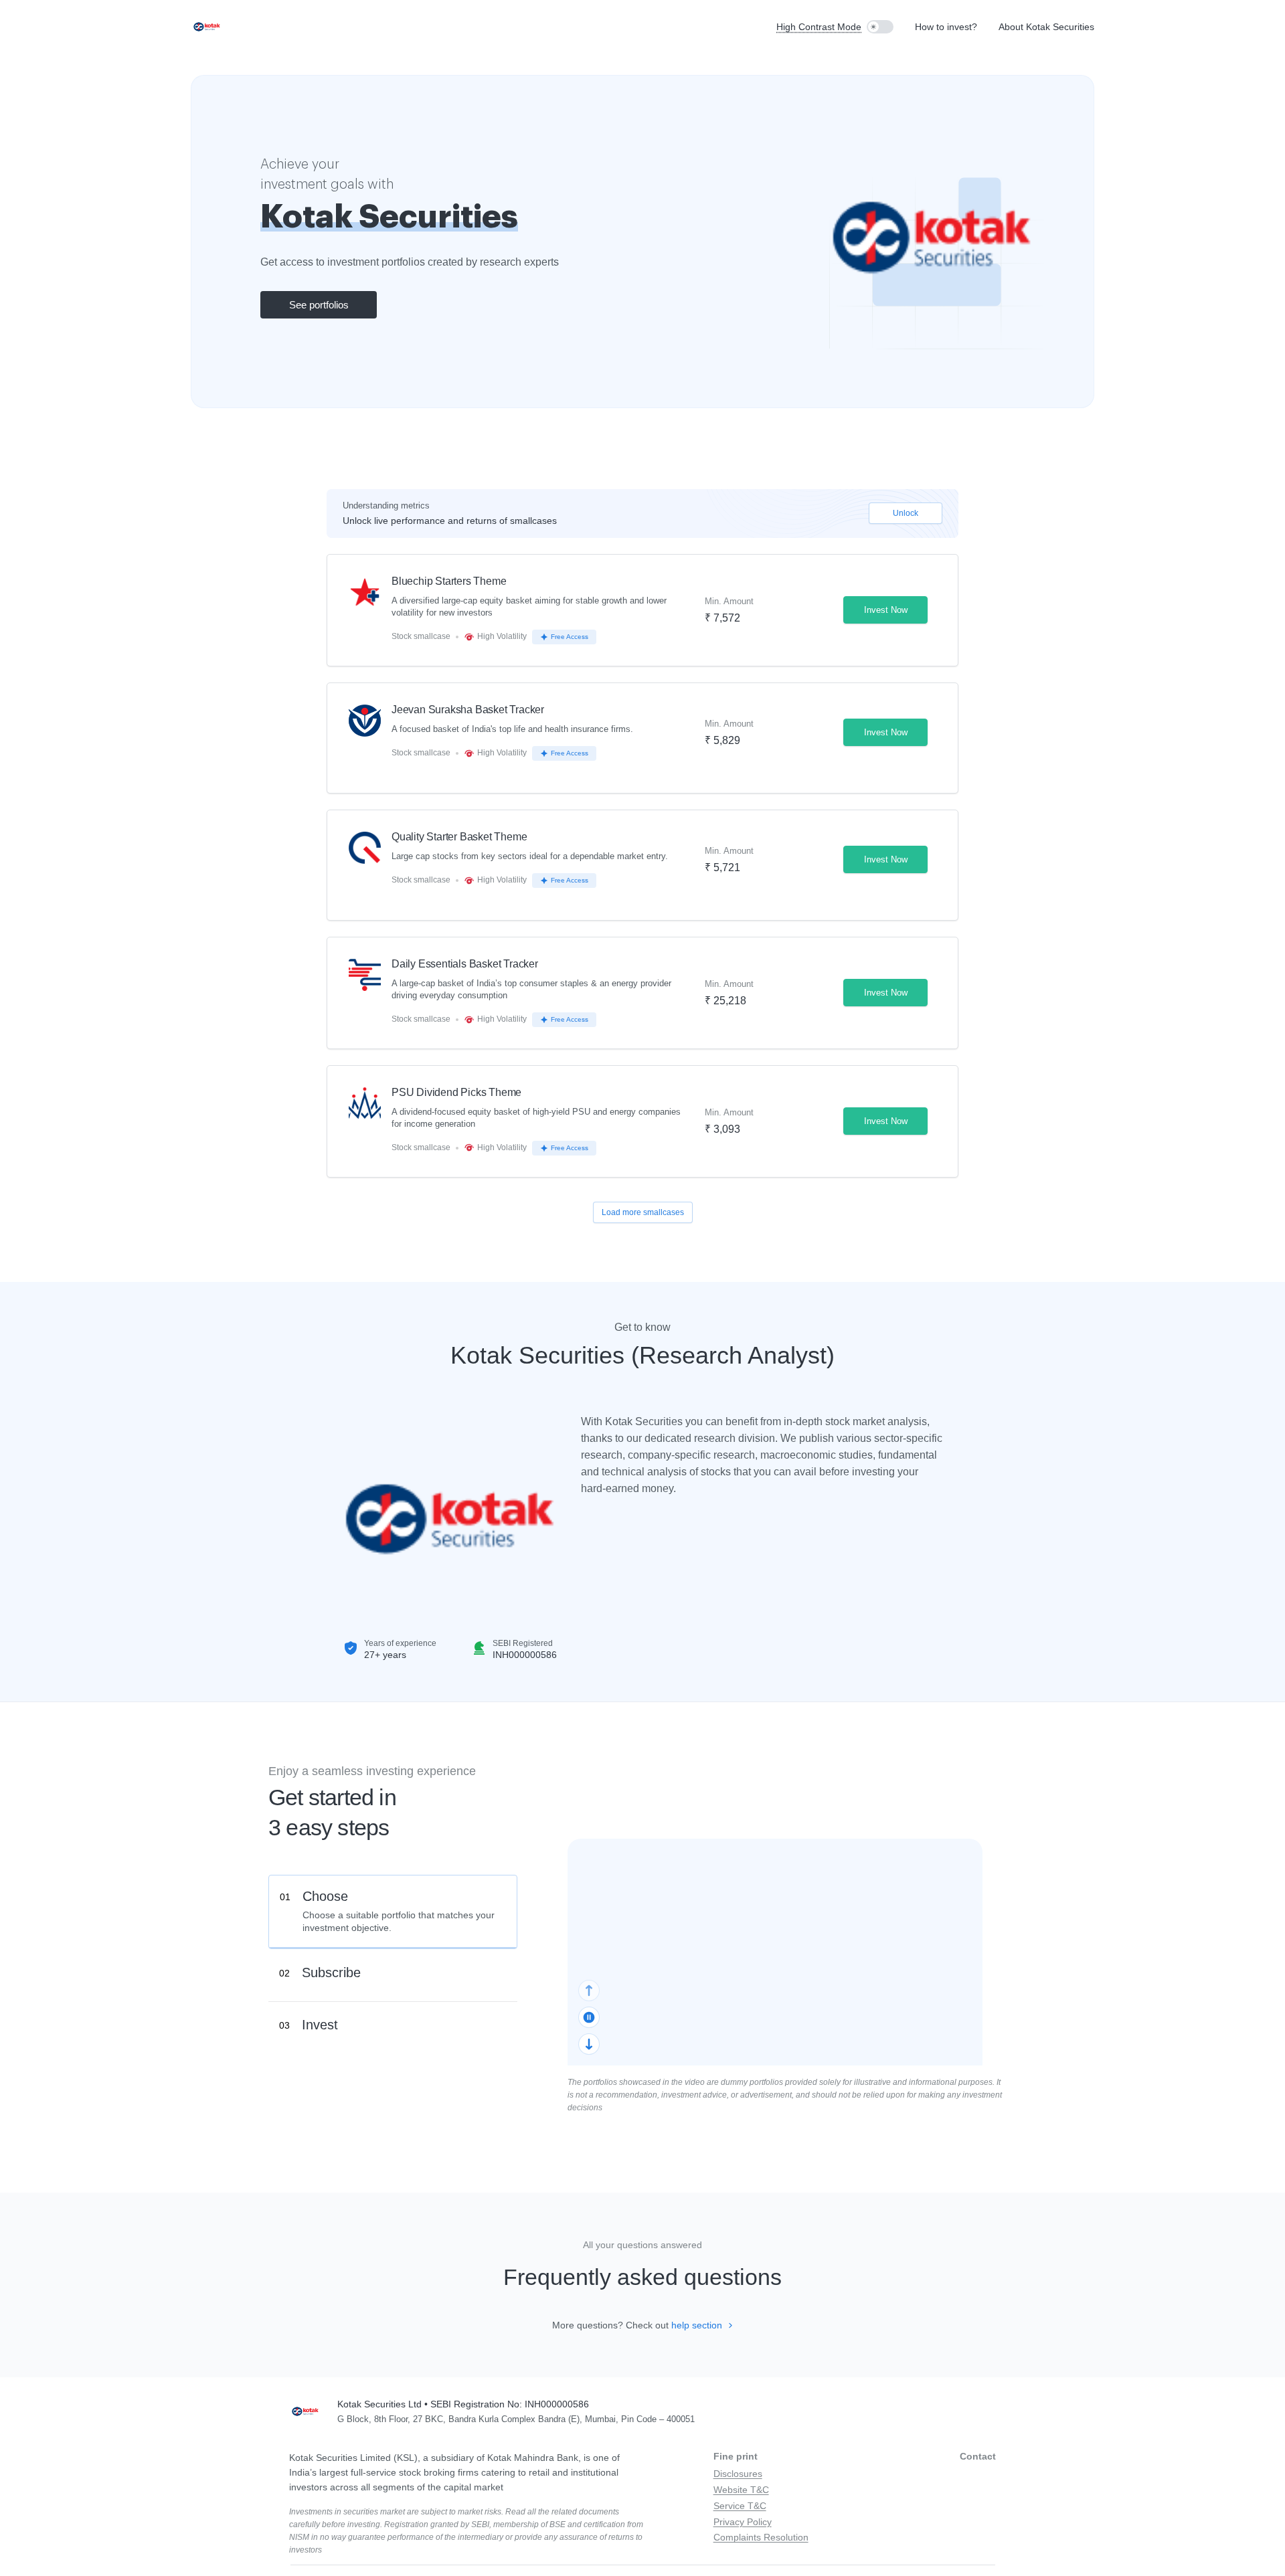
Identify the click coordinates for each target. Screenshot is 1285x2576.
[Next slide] (589, 2044)
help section (698, 2325)
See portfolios (319, 305)
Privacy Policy (743, 2522)
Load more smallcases (643, 1212)
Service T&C (740, 2506)
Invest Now (886, 610)
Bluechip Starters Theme (449, 581)
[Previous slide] (589, 1991)
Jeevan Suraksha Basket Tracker (468, 710)
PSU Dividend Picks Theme (456, 1093)
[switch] (880, 27)
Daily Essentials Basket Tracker (465, 964)
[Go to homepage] (207, 27)
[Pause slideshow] (589, 2017)
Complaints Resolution (761, 2537)
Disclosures (738, 2474)
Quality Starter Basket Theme (459, 837)
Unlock (906, 513)
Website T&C (741, 2490)
